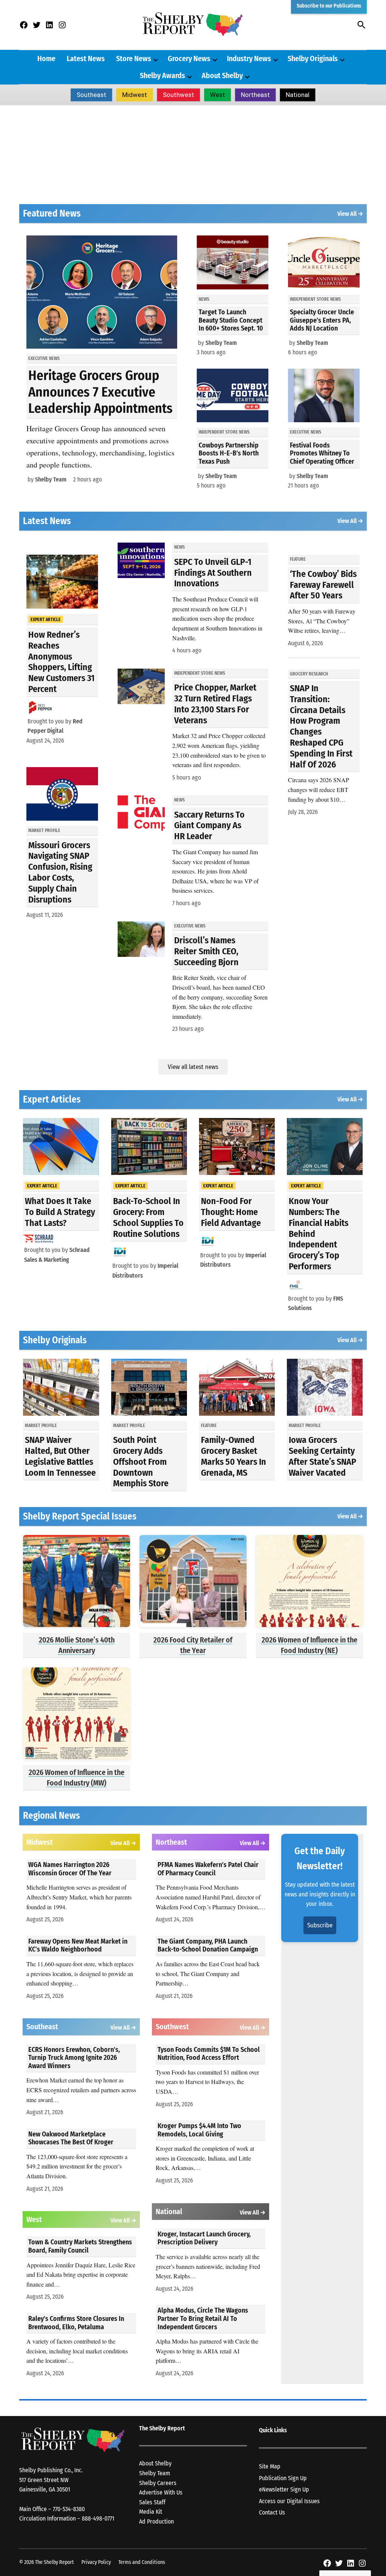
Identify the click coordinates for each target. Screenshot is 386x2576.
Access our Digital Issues (289, 2501)
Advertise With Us (161, 2492)
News (204, 299)
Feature (298, 559)
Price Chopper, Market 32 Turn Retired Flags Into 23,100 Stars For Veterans (215, 704)
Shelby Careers (158, 2483)
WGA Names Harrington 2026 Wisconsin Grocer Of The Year (70, 1869)
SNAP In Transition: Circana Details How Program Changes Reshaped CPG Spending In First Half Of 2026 (321, 726)
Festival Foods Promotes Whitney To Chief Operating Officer (322, 453)
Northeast (255, 95)
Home (46, 58)
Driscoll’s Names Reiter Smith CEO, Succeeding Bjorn (206, 951)
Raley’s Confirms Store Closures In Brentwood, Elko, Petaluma (76, 2323)
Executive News (44, 358)
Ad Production (156, 2521)
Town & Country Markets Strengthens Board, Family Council (80, 2246)
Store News (134, 58)
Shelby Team (51, 479)
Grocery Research (309, 674)
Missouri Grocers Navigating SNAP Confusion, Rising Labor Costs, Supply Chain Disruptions (60, 872)
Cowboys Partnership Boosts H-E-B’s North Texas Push (229, 453)
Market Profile (44, 830)
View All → (350, 214)
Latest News (86, 58)
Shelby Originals (313, 58)
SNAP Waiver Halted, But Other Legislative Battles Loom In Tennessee (60, 1456)
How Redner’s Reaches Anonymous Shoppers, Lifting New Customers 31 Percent (61, 662)
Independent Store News (224, 432)
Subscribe (320, 1925)
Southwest (178, 95)
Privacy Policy (96, 2562)
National (298, 95)
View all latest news (193, 1067)
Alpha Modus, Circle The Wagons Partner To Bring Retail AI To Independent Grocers (203, 2318)
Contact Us (272, 2512)
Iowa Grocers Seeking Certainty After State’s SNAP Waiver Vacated (322, 1456)
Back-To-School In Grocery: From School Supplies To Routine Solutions (148, 1217)
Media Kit (151, 2512)
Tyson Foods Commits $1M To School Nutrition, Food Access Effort (209, 2054)
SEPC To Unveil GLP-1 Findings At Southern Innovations (213, 573)
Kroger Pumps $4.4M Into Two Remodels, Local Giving (199, 2130)
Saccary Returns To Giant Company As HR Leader (209, 826)
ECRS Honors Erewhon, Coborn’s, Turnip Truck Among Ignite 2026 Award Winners (74, 2058)
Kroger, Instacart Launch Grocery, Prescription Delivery (204, 2238)
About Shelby (222, 75)
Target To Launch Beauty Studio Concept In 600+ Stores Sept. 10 (231, 320)
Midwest (135, 95)
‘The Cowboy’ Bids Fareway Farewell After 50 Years (323, 585)
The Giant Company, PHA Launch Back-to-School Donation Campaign (208, 1945)
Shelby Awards (162, 75)
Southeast (91, 95)
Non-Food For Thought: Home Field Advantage (231, 1212)
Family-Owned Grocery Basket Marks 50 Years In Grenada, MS (234, 1456)
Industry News (249, 58)
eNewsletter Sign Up (284, 2489)
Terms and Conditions (142, 2562)
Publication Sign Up (283, 2478)
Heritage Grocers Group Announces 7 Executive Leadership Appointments (100, 392)
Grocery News (189, 58)
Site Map (270, 2466)
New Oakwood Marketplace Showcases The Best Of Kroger (71, 2138)
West (218, 95)
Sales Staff (152, 2502)
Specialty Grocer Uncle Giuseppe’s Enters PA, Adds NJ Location (322, 320)
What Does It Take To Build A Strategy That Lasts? (60, 1212)
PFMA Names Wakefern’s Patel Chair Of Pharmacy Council (208, 1869)
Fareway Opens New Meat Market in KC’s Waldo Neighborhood (78, 1945)
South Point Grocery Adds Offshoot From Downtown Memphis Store (141, 1462)
